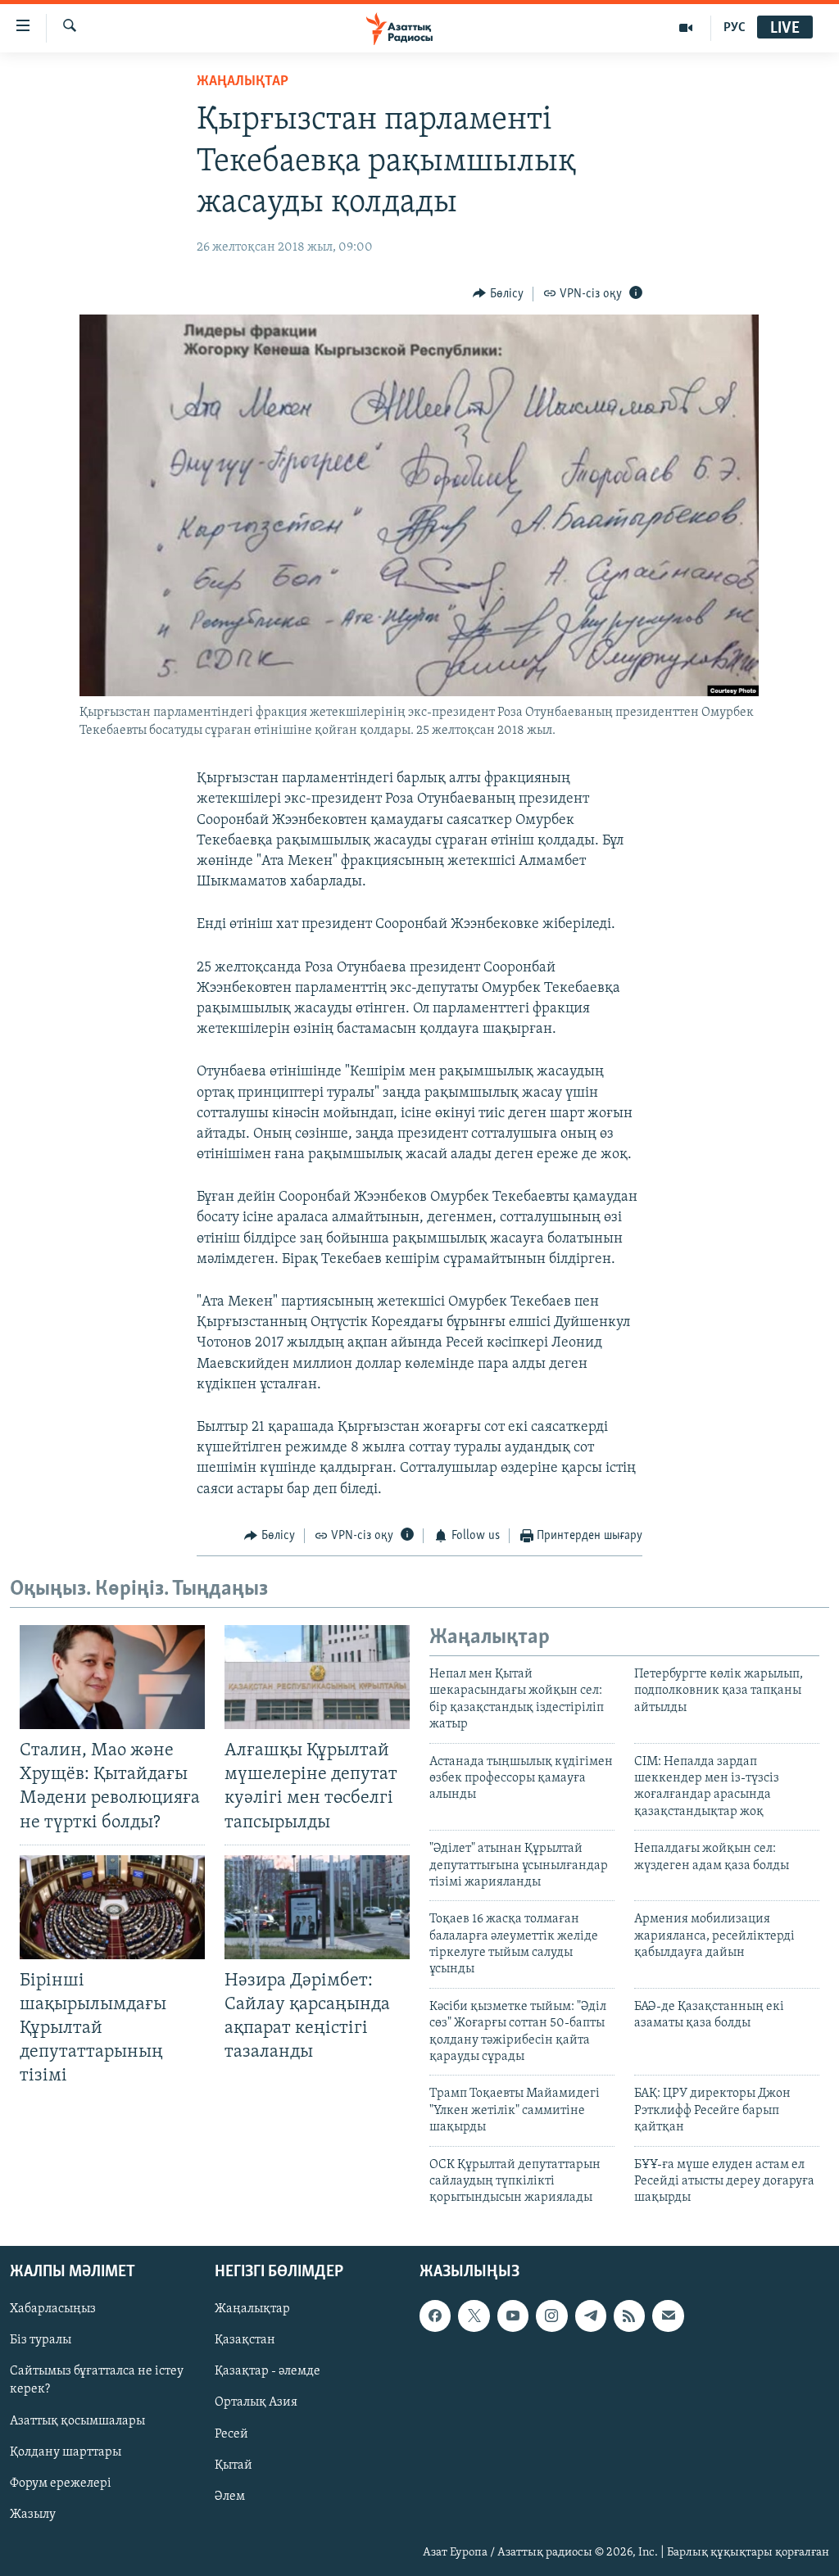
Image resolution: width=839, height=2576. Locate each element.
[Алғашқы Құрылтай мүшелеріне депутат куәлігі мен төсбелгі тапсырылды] (317, 1677)
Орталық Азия (256, 2402)
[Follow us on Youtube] (513, 2316)
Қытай (234, 2465)
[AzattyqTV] (686, 28)
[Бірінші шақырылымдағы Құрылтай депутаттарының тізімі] (112, 1907)
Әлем (230, 2496)
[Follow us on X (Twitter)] (474, 2316)
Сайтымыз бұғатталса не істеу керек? (97, 2380)
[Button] (498, 294)
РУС (735, 28)
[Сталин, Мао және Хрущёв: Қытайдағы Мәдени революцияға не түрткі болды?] (112, 1677)
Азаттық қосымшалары (77, 2420)
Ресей (231, 2433)
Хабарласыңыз (53, 2309)
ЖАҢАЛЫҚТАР (243, 82)
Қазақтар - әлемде (268, 2371)
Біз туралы (41, 2340)
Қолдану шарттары (66, 2452)
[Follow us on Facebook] (435, 2316)
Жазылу (33, 2514)
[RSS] (629, 2316)
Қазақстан (245, 2340)
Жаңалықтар (252, 2309)
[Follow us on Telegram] (591, 2316)
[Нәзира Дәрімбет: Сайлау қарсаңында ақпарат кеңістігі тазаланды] (317, 1907)
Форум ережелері (61, 2483)
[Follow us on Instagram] (551, 2316)
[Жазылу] (668, 2316)
